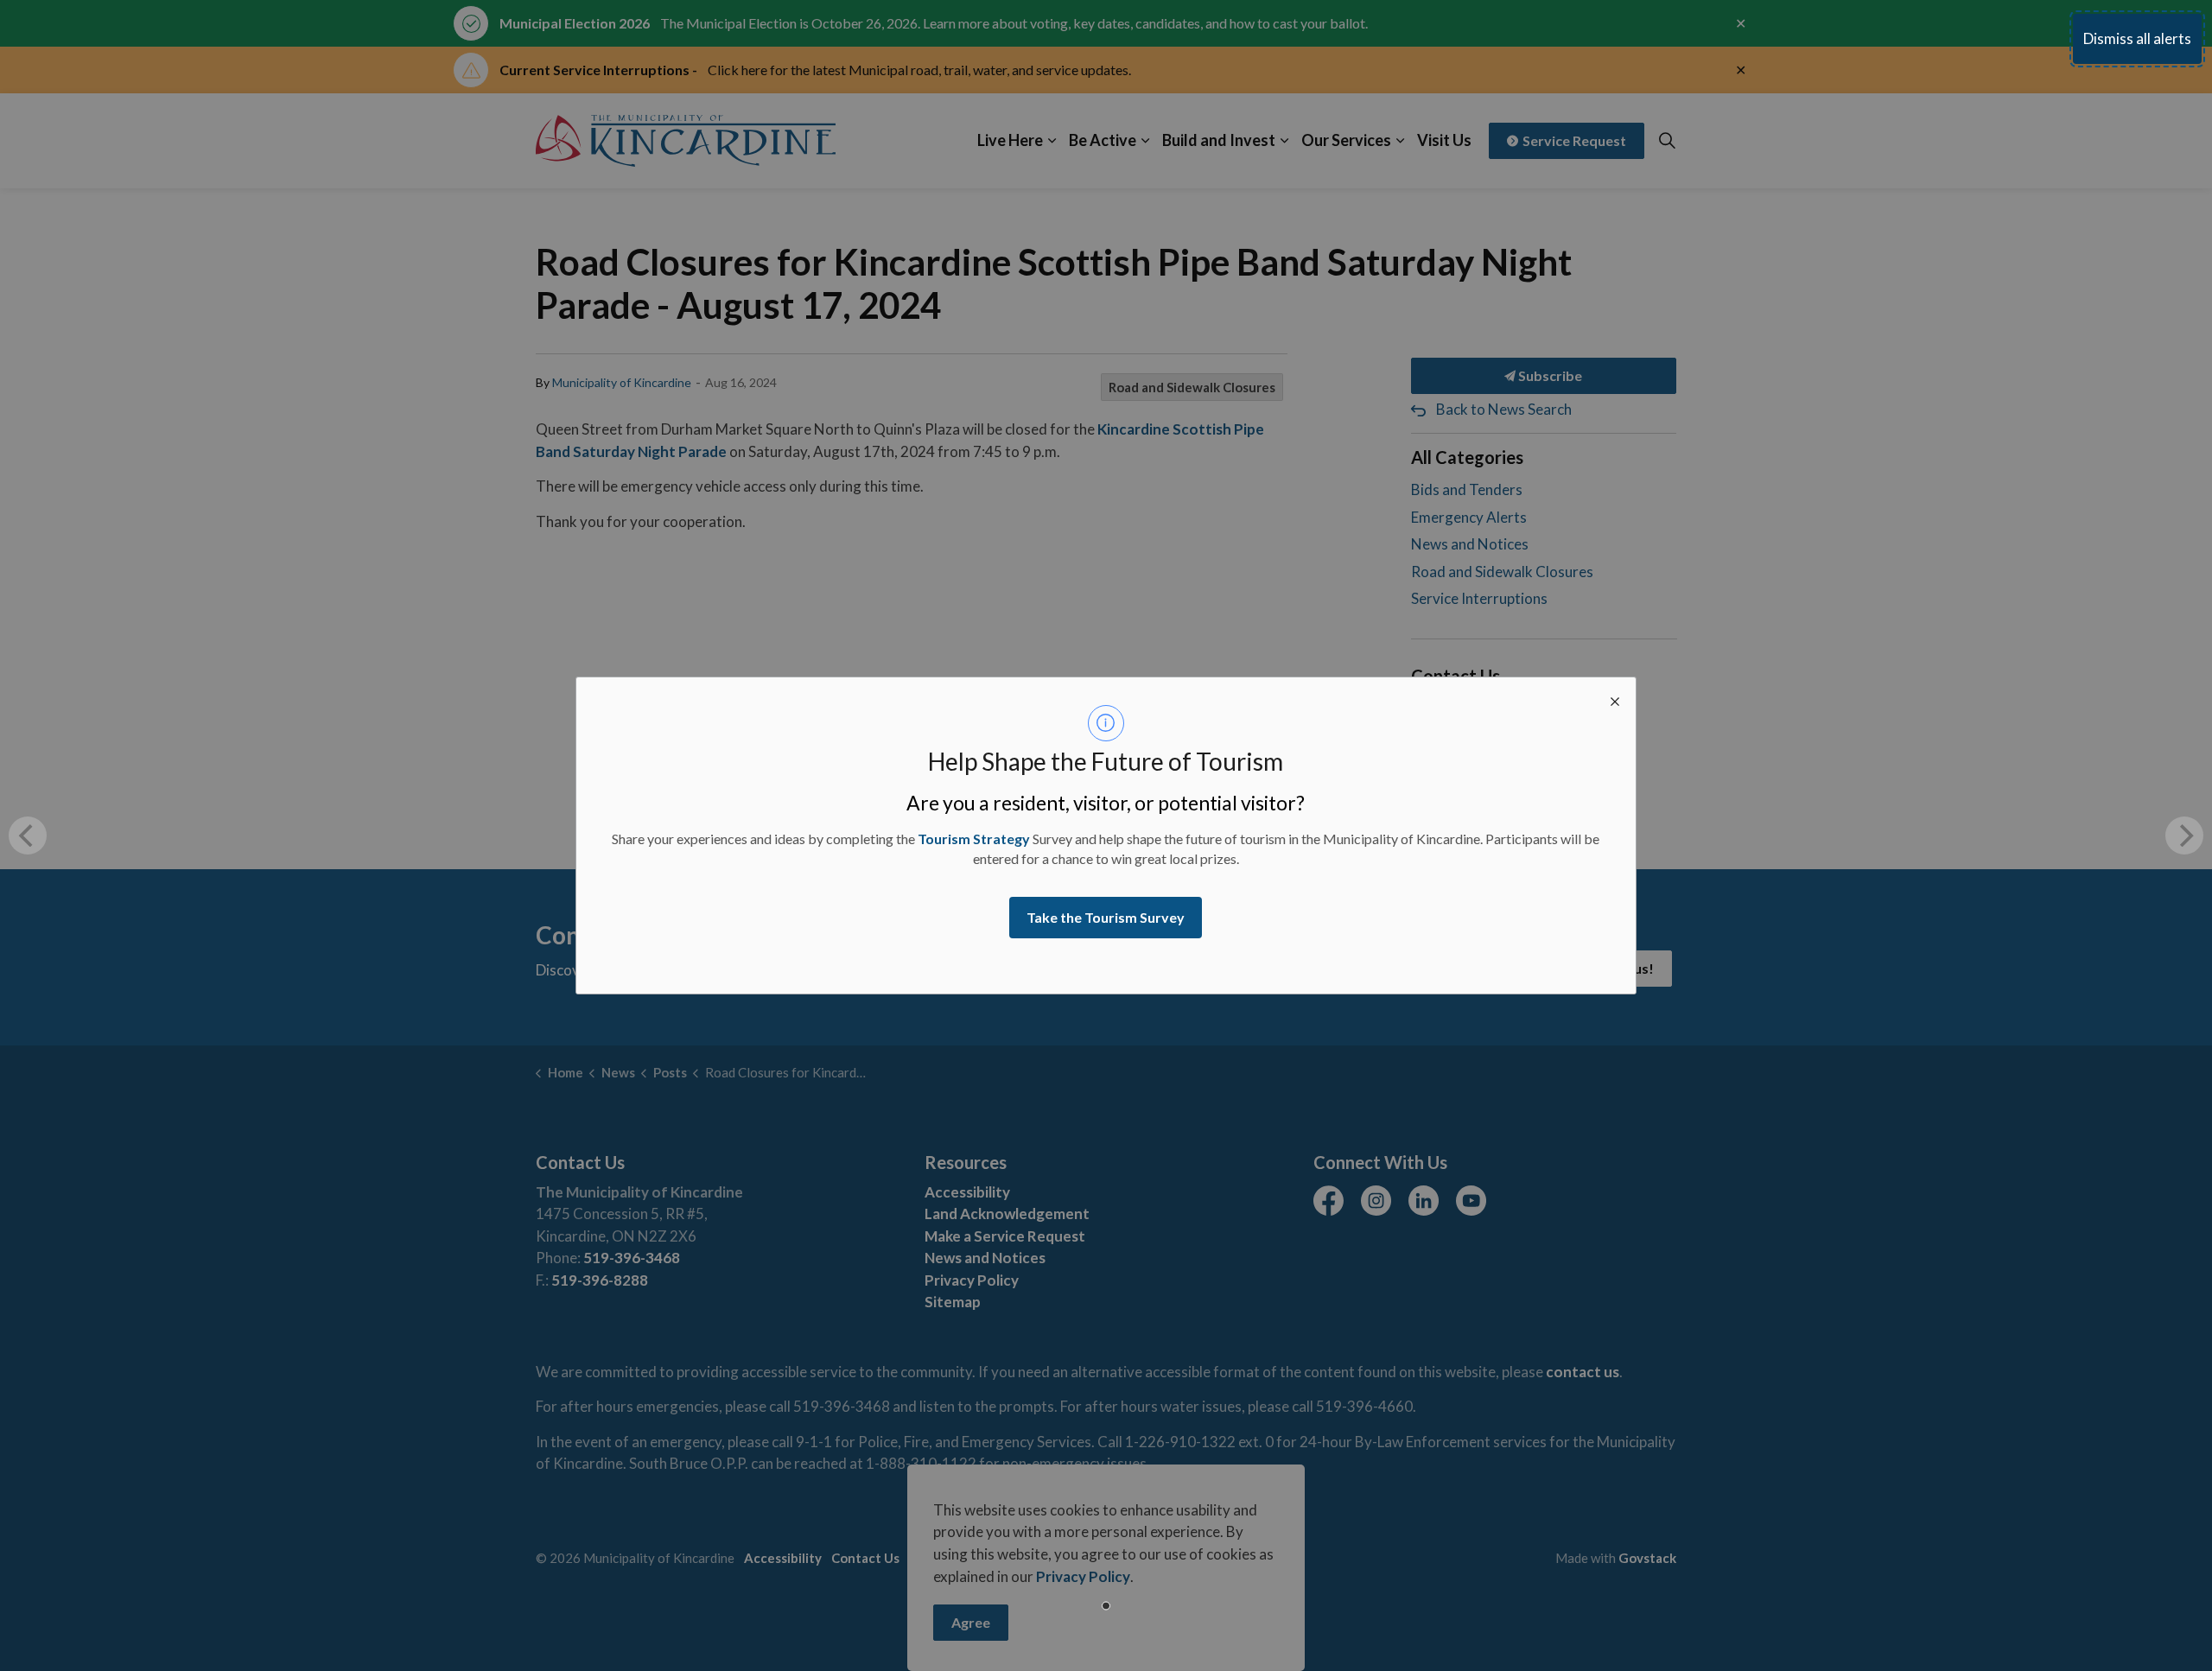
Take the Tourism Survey (1106, 917)
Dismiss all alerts (2137, 38)
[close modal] (1615, 698)
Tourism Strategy (974, 839)
